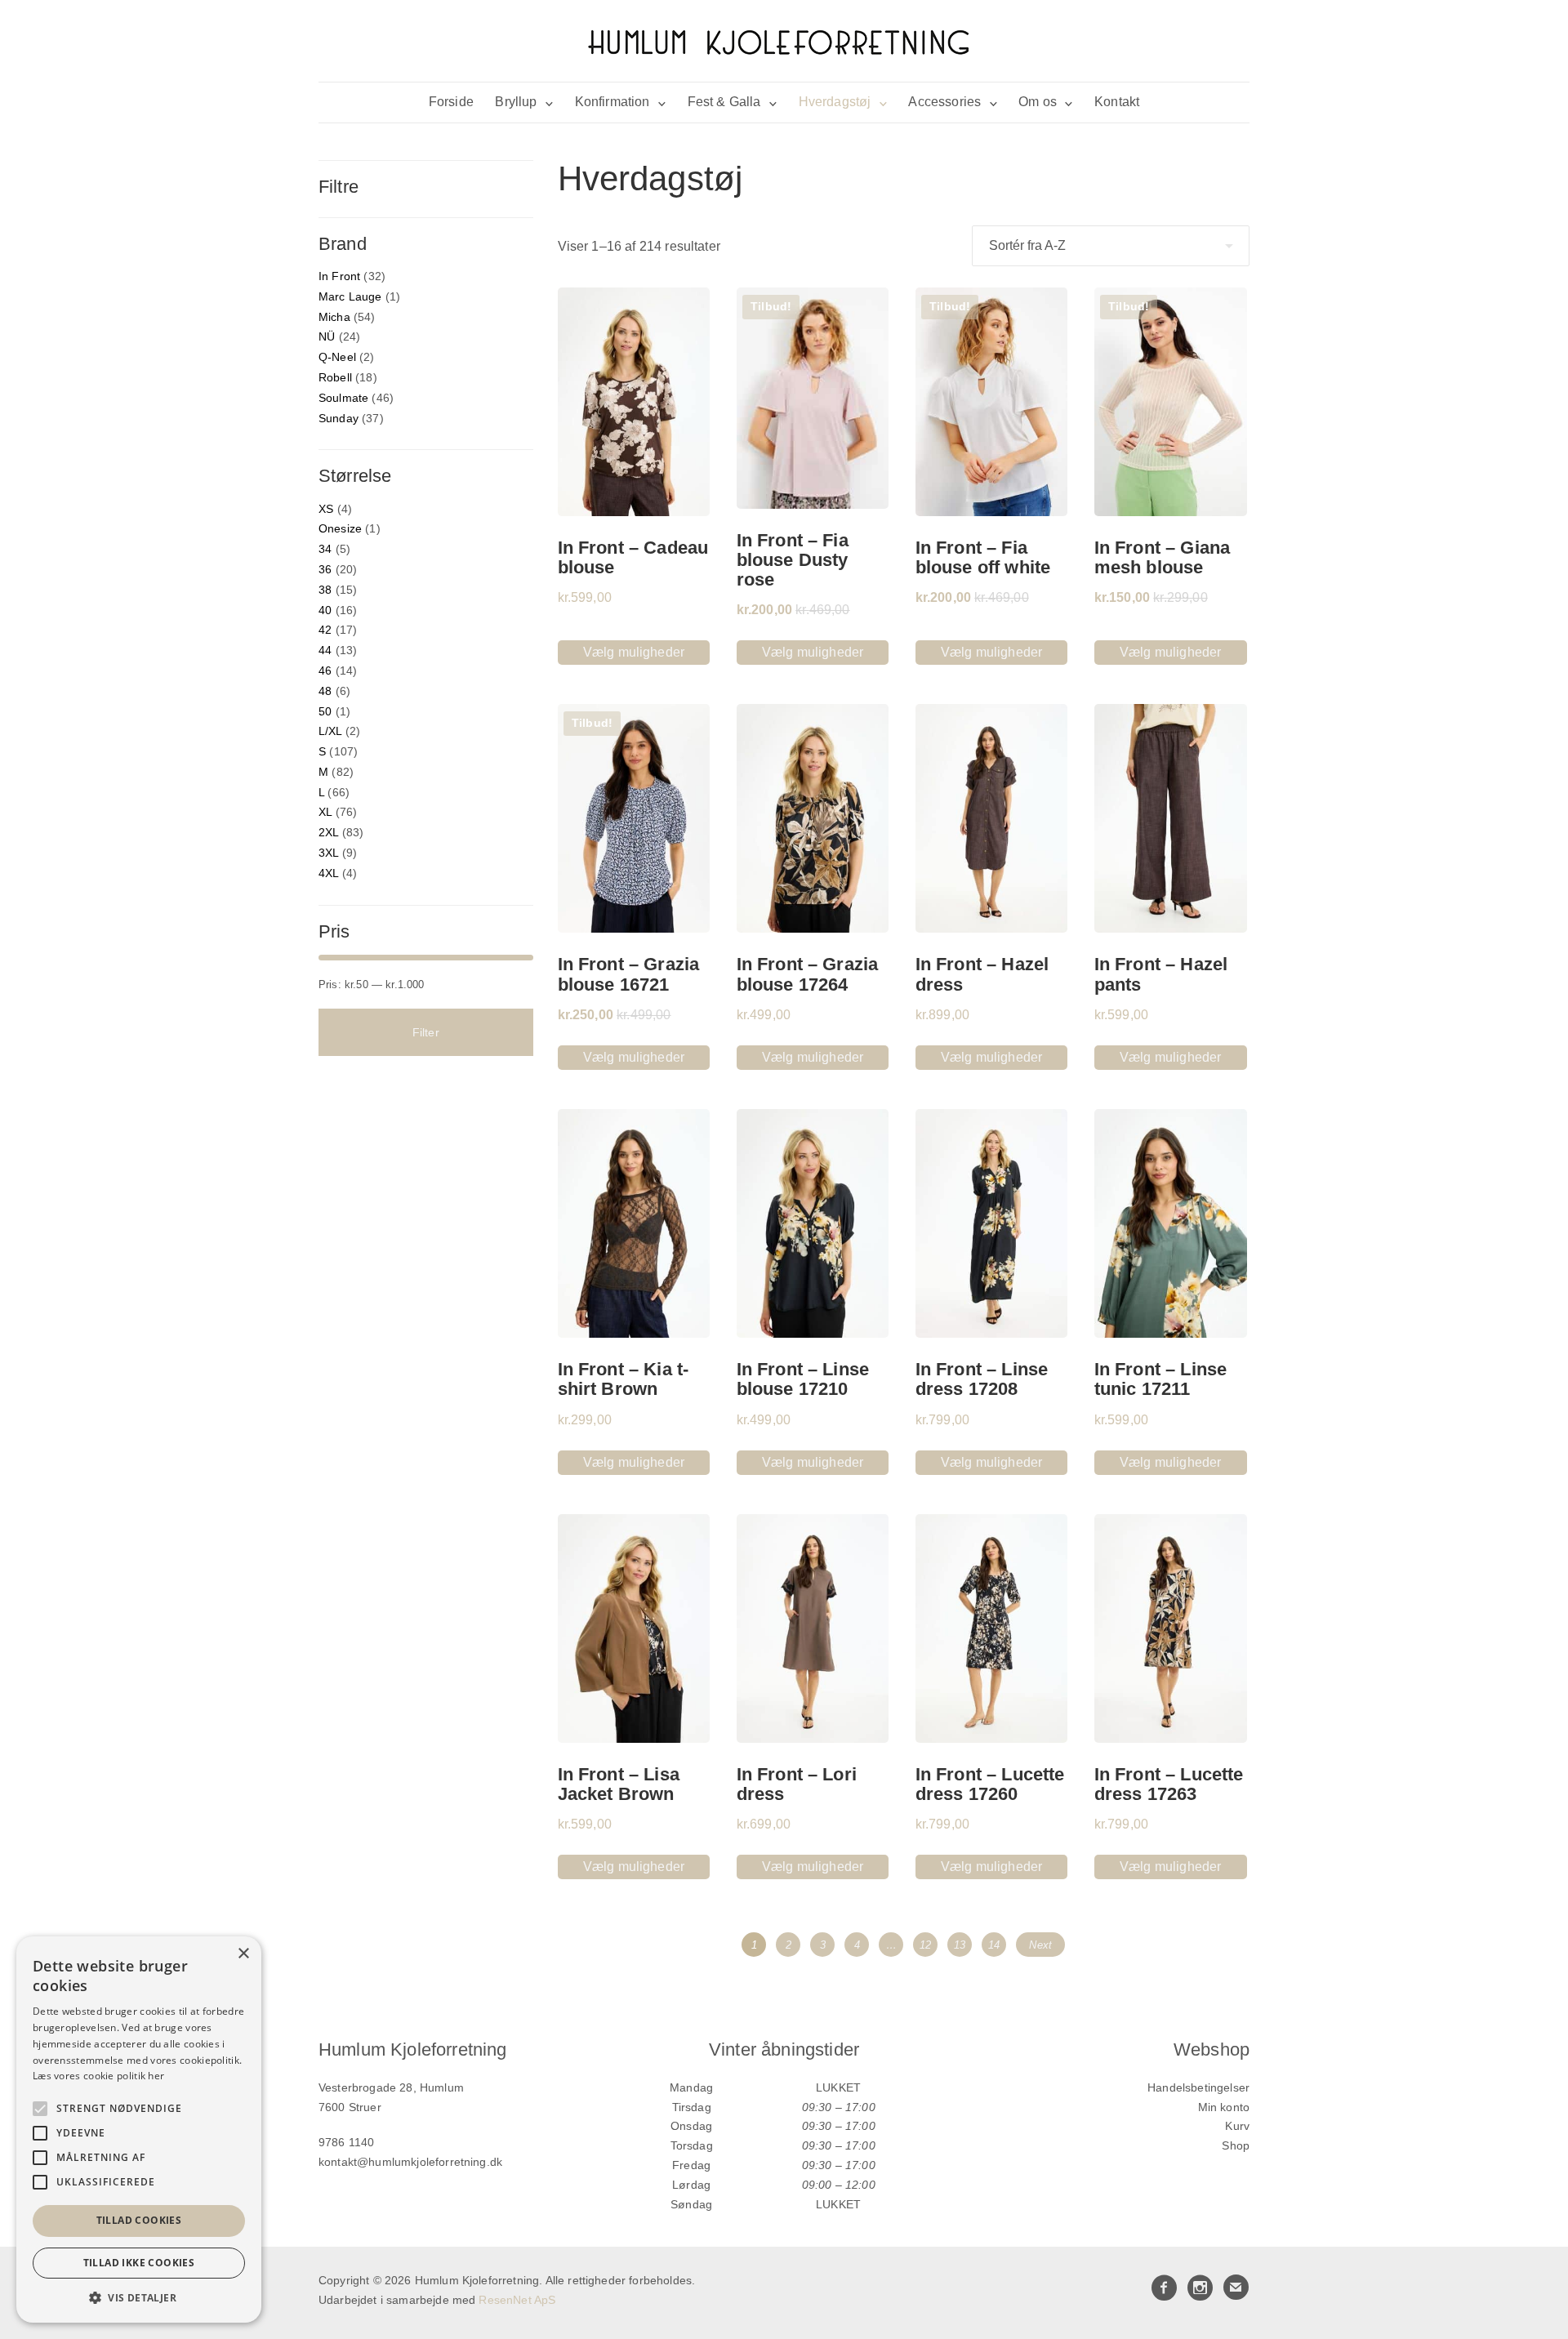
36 (325, 569)
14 (994, 1945)
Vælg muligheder (634, 652)
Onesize (340, 528)
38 (325, 590)
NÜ (327, 336)
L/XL (330, 731)
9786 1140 (346, 2142)
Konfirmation (612, 102)
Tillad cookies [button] (139, 2220)
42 (325, 630)
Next (1040, 1945)
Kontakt (1117, 102)
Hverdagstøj (835, 102)
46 (325, 671)
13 (960, 1945)
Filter (426, 1032)
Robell (335, 377)
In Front (339, 276)
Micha (334, 317)
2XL (328, 832)
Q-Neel (337, 357)
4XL (328, 873)
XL (325, 812)
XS (326, 509)
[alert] (139, 2130)
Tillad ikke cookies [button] (139, 2263)
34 (325, 549)
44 (325, 650)
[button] (139, 2298)
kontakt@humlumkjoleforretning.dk (410, 2162)
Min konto (1224, 2107)
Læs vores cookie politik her (98, 2076)
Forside (451, 102)
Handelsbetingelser (1198, 2087)
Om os (1038, 102)
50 (325, 711)
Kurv (1237, 2126)
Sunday (339, 418)
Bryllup (516, 102)
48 (325, 691)
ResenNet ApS (517, 2300)
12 (925, 1945)
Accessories (944, 102)
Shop (1236, 2145)
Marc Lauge (350, 296)
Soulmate (343, 398)
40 (325, 610)
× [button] (243, 1954)
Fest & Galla (724, 102)
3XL (328, 853)
